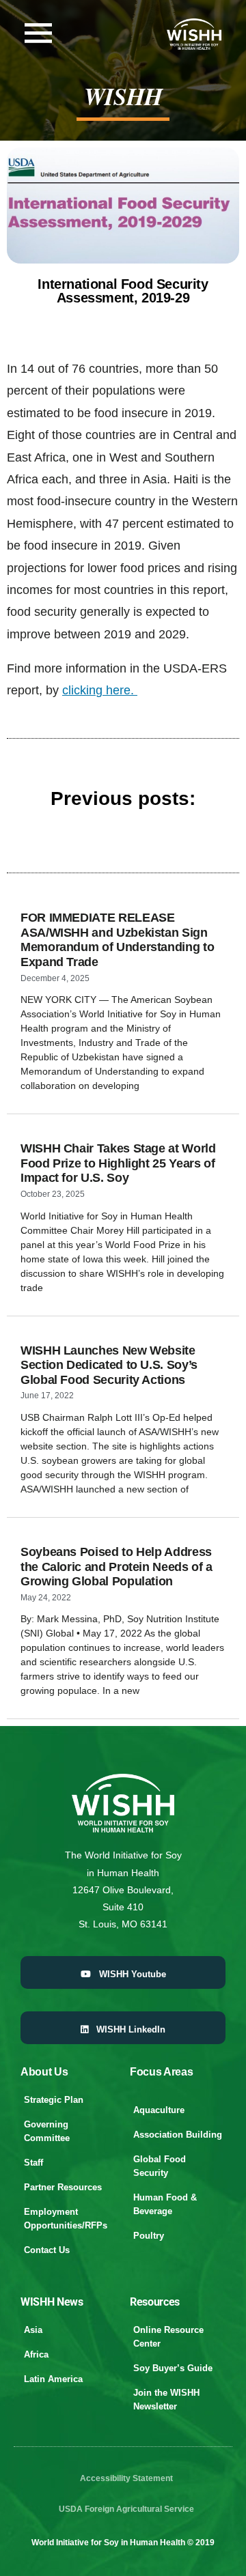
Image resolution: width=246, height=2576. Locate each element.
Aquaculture (159, 2110)
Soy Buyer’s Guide (173, 2368)
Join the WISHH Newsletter (166, 2400)
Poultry (149, 2236)
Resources (155, 2302)
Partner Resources (63, 2187)
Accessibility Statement (126, 2478)
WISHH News (52, 2302)
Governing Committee (47, 2131)
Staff (33, 2163)
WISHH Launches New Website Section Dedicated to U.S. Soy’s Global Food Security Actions (109, 1365)
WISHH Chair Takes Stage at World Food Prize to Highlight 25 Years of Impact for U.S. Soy (118, 1163)
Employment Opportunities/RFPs (66, 2219)
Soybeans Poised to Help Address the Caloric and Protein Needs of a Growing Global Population (117, 1567)
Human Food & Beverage (165, 2204)
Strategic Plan (54, 2100)
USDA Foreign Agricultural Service (126, 2509)
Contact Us (47, 2250)
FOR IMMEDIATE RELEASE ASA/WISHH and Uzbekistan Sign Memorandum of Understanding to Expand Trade (117, 940)
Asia (33, 2330)
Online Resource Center (168, 2337)
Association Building (178, 2135)
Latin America (53, 2379)
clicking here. (100, 690)
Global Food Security (160, 2166)
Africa (36, 2354)
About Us (44, 2072)
